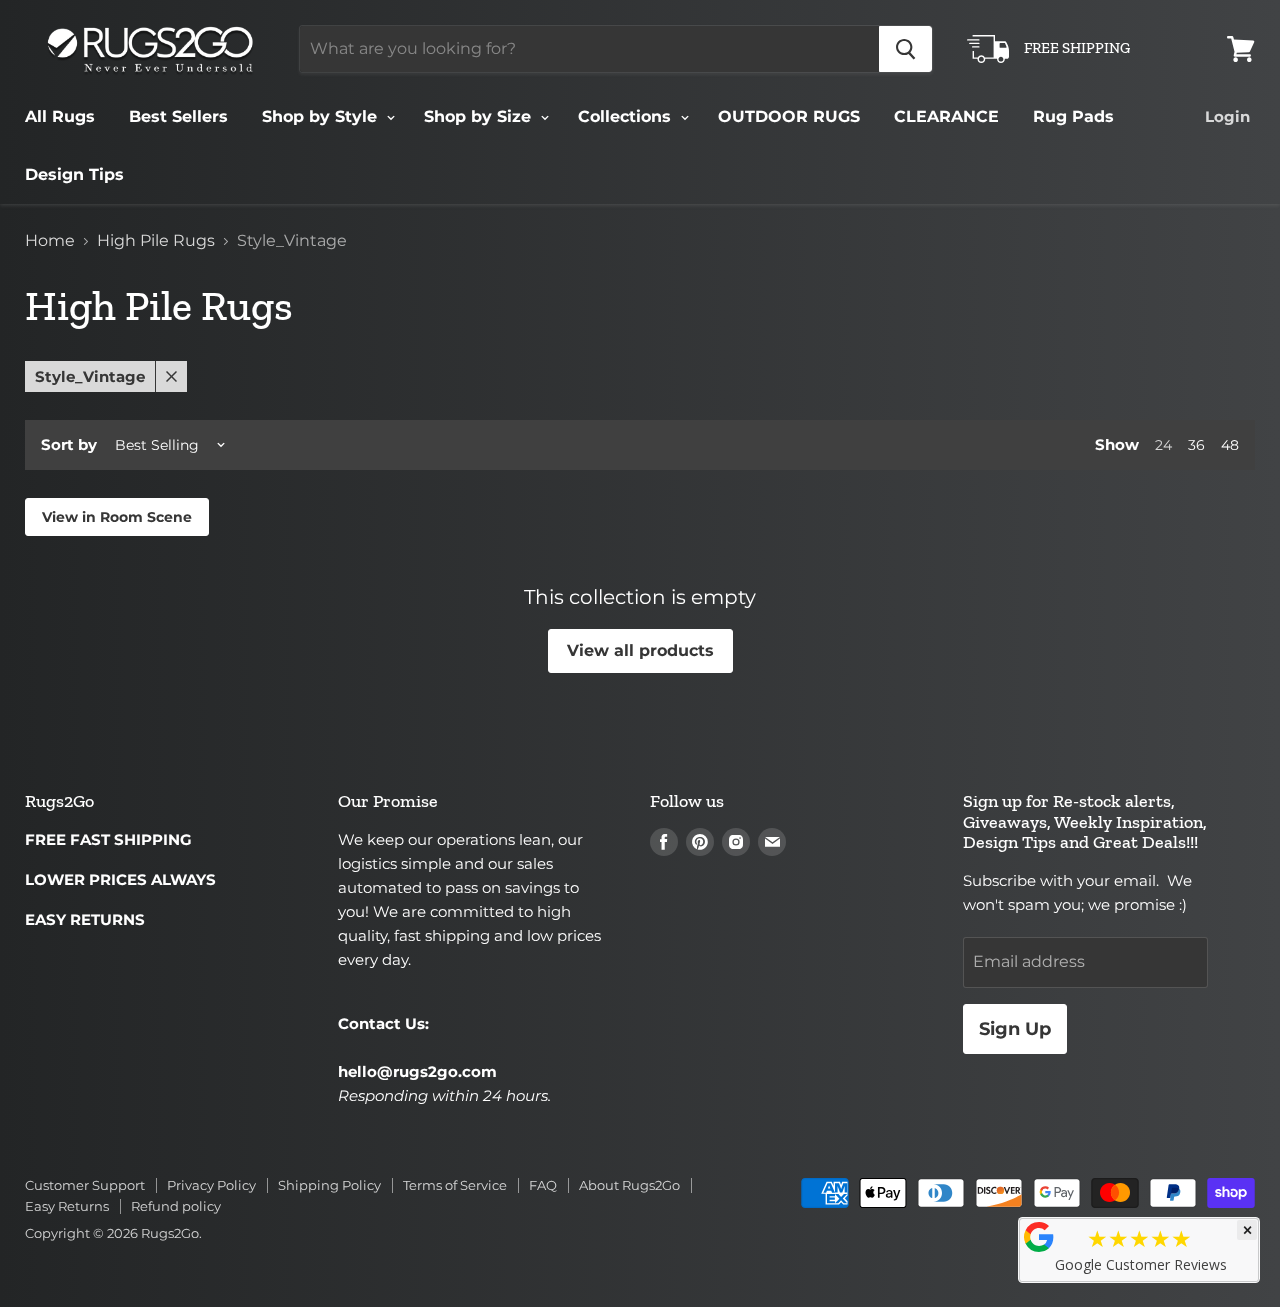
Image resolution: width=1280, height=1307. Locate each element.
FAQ (543, 1185)
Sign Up (1015, 1029)
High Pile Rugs (156, 241)
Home (50, 241)
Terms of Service (455, 1185)
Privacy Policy (211, 1185)
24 (1163, 445)
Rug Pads (1073, 116)
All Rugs (60, 116)
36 (1196, 445)
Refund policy (176, 1206)
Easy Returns (67, 1206)
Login (1227, 116)
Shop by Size (480, 116)
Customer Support (85, 1185)
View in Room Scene (117, 517)
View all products (640, 650)
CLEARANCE (946, 116)
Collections (627, 116)
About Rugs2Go (629, 1185)
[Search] (905, 49)
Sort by (69, 444)
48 (1230, 445)
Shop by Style (322, 116)
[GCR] (1039, 1237)
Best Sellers (178, 116)
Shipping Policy (329, 1185)
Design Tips (74, 174)
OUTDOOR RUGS (789, 116)
